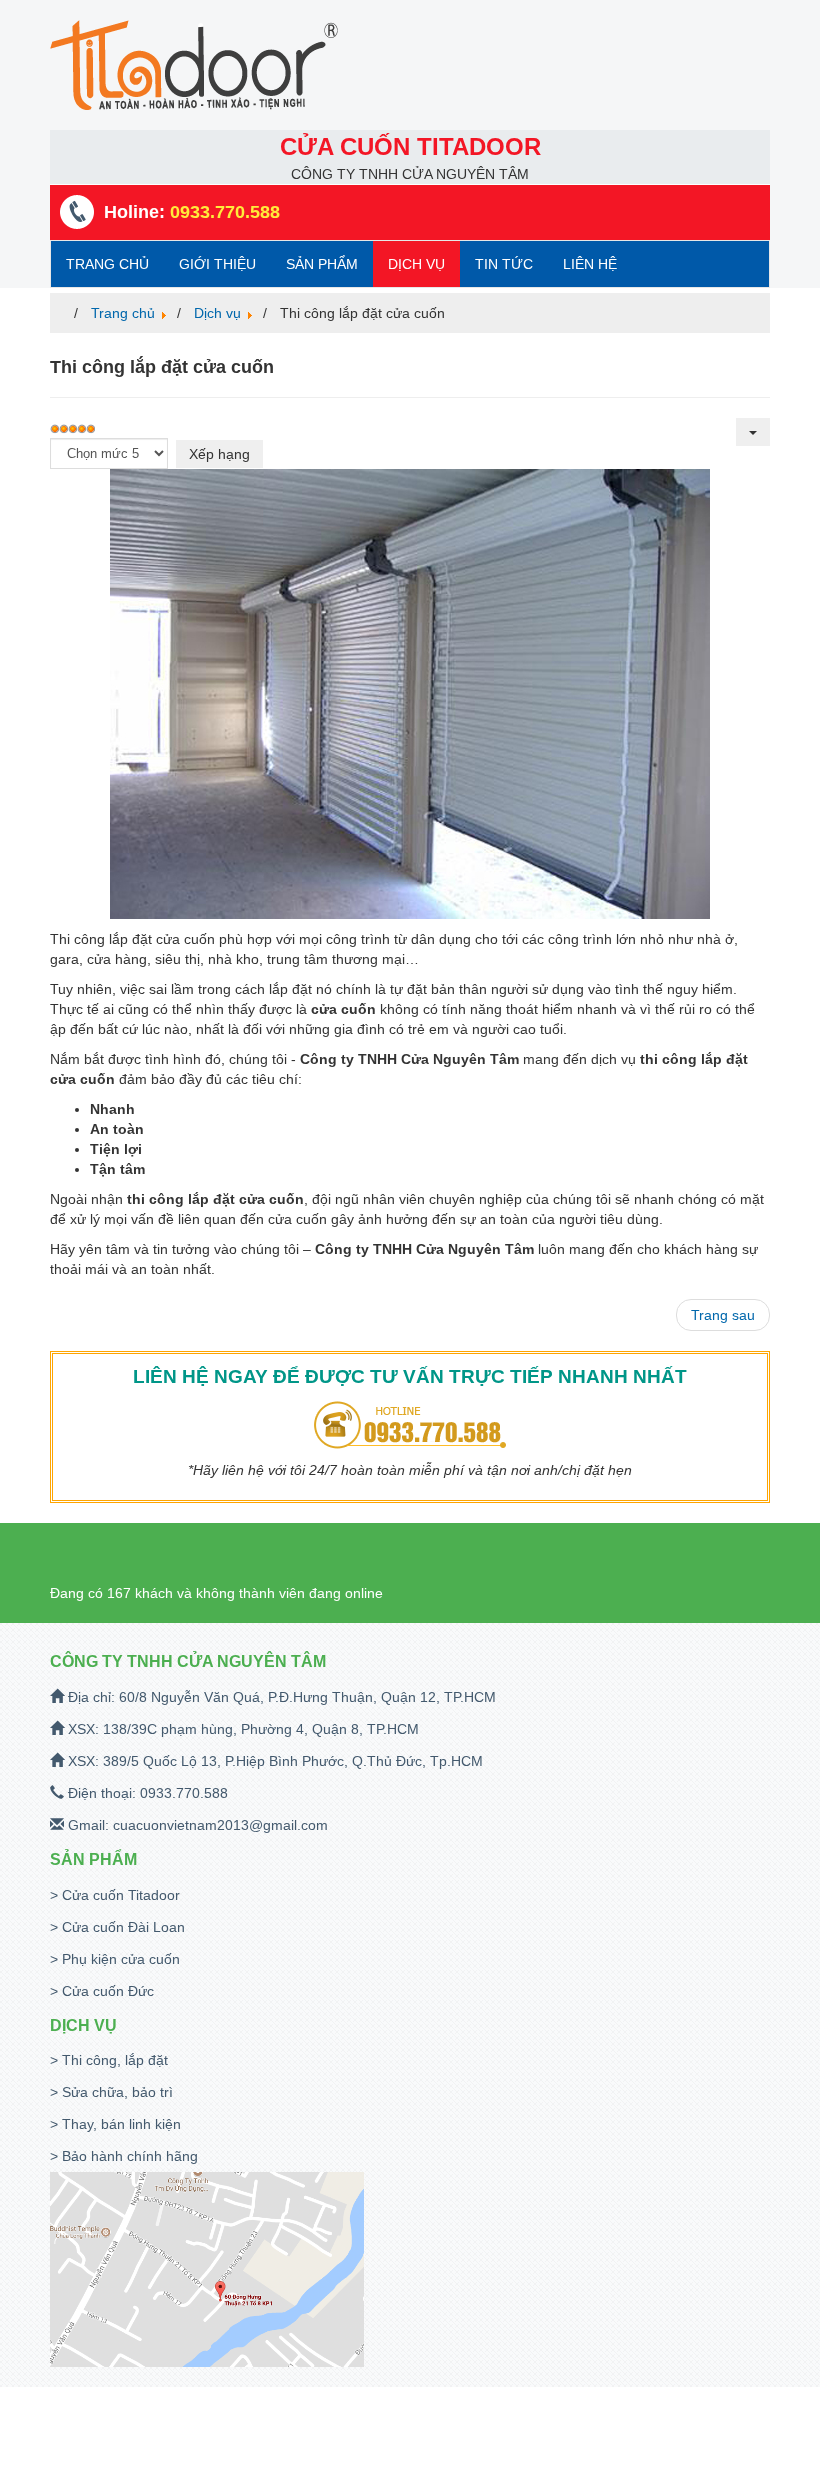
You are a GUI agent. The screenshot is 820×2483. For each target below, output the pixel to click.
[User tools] (753, 432)
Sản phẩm (322, 264)
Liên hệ (590, 264)
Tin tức (504, 264)
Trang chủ (107, 264)
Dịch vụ (416, 264)
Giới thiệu (217, 264)
